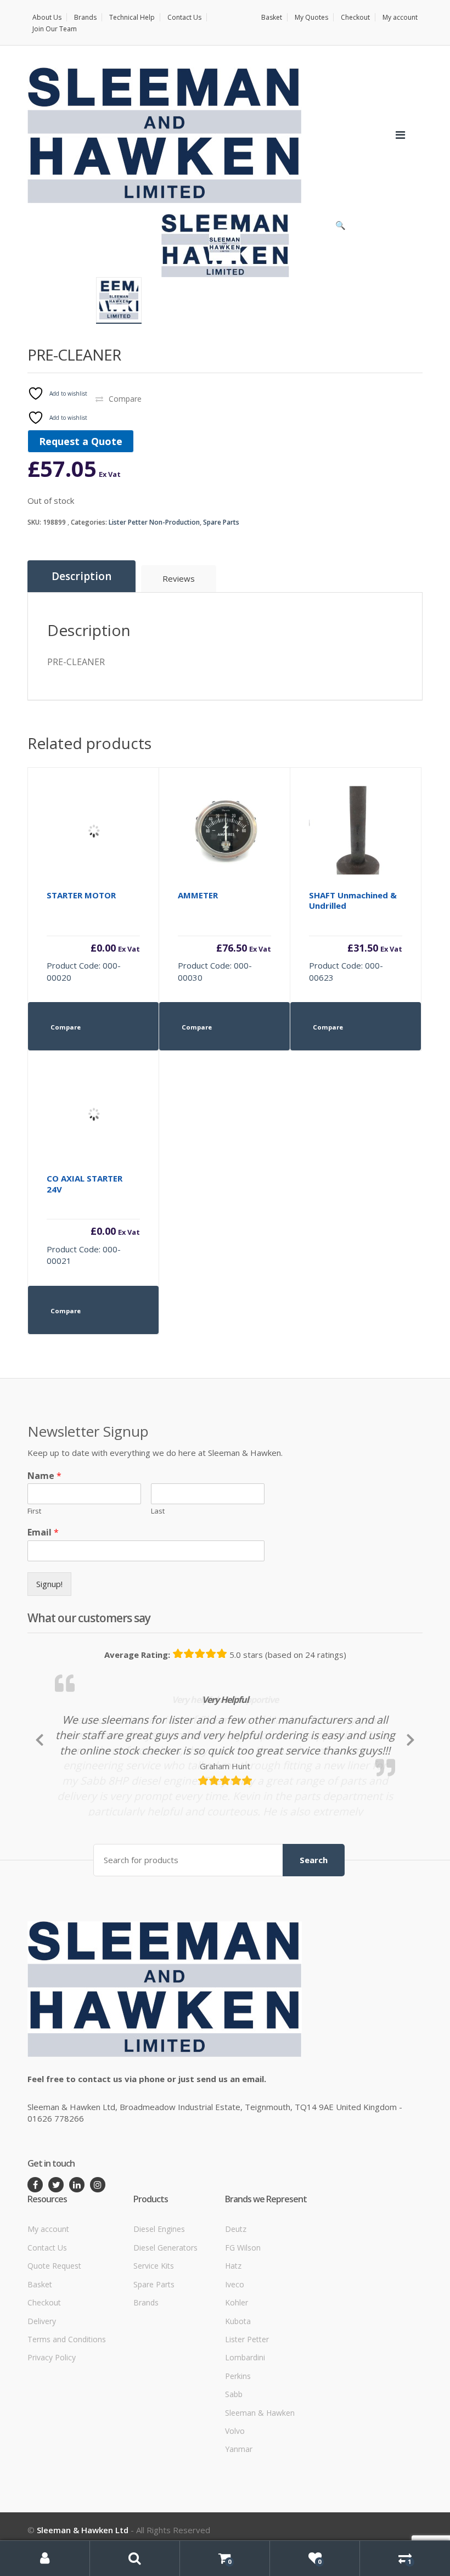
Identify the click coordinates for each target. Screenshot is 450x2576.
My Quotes (311, 17)
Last (158, 1511)
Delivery (42, 2381)
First (34, 1511)
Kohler (237, 2363)
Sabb (234, 2455)
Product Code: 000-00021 (93, 1219)
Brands (85, 17)
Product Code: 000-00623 (356, 936)
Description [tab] (81, 576)
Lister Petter (247, 2400)
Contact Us (184, 17)
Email (43, 1532)
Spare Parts (221, 522)
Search (314, 1921)
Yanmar (239, 2510)
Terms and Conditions (67, 2400)
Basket (272, 17)
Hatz (233, 2327)
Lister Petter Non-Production (154, 522)
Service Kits (154, 2327)
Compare (125, 399)
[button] (340, 228)
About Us (47, 17)
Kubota (238, 2381)
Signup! (49, 1584)
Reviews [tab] (179, 578)
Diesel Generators (165, 2308)
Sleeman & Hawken (260, 2474)
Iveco (235, 2345)
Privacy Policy (52, 2418)
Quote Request (54, 2327)
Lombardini (245, 2418)
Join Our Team (55, 29)
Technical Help (132, 17)
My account (400, 17)
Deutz (236, 2290)
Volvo (235, 2492)
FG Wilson (243, 2308)
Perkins (238, 2437)
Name (44, 1476)
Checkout (355, 17)
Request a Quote (81, 441)
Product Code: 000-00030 (224, 936)
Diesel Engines (159, 2290)
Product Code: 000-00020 (93, 936)
